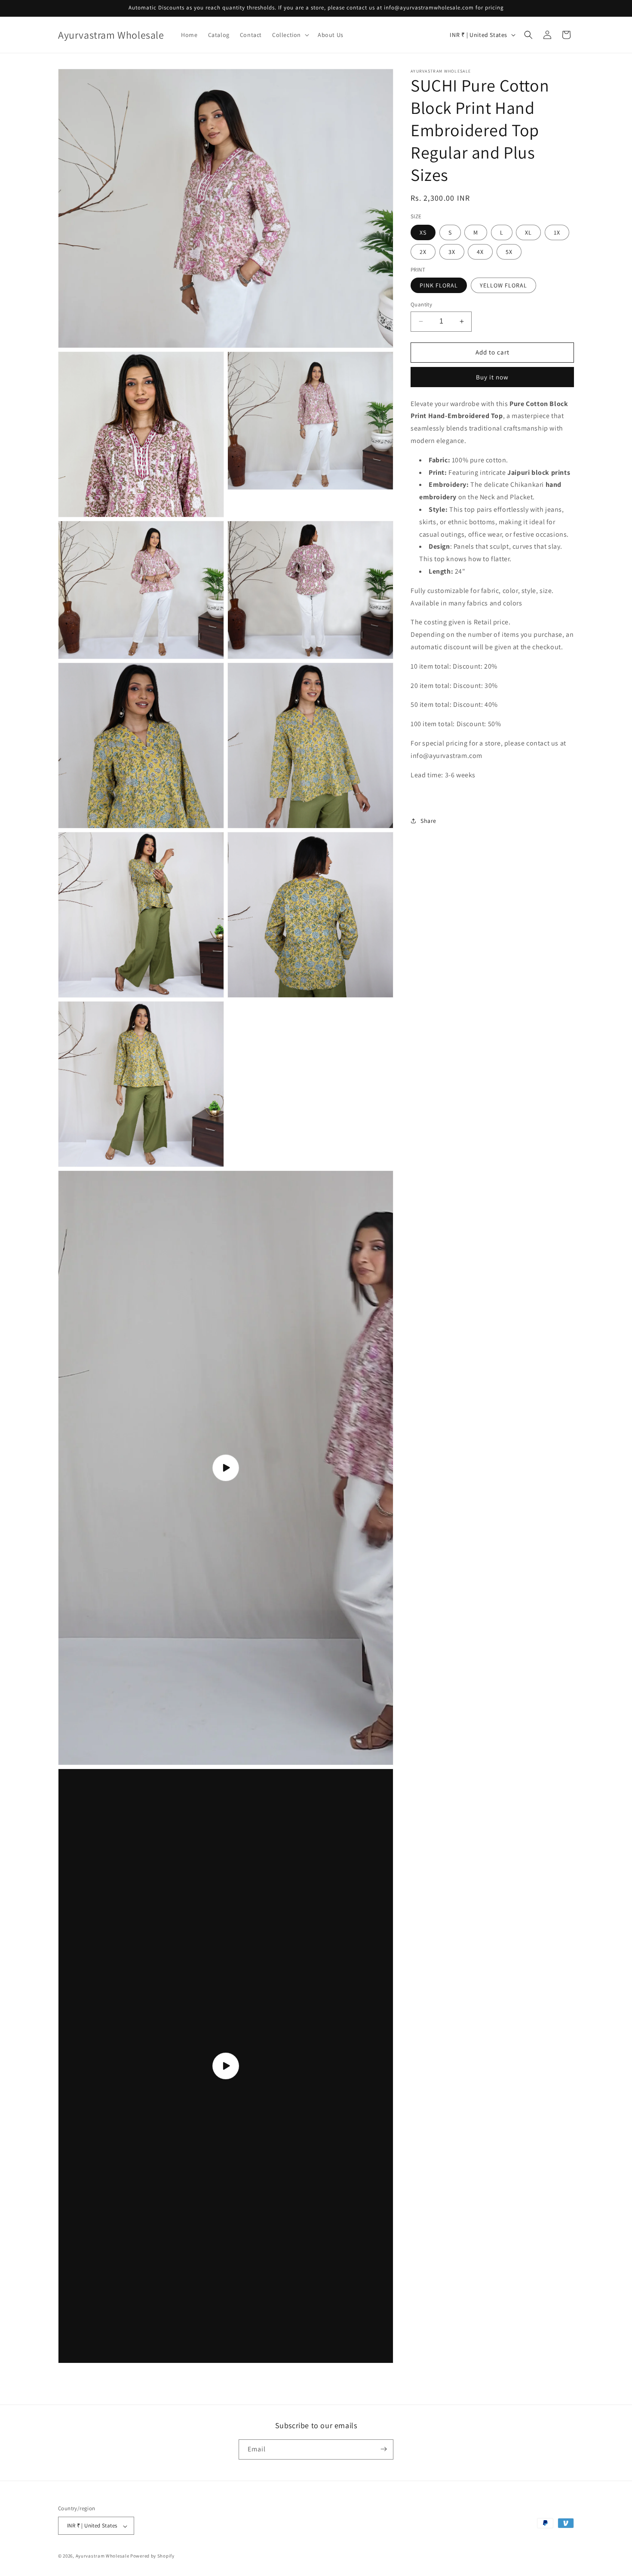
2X (423, 252)
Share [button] (428, 820)
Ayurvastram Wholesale (103, 2556)
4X (480, 252)
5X (509, 252)
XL (528, 232)
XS (423, 232)
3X (452, 252)
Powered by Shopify (152, 2556)
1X (557, 232)
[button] (290, 35)
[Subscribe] (383, 2449)
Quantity (421, 304)
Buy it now (492, 377)
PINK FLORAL (439, 285)
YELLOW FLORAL (503, 285)
